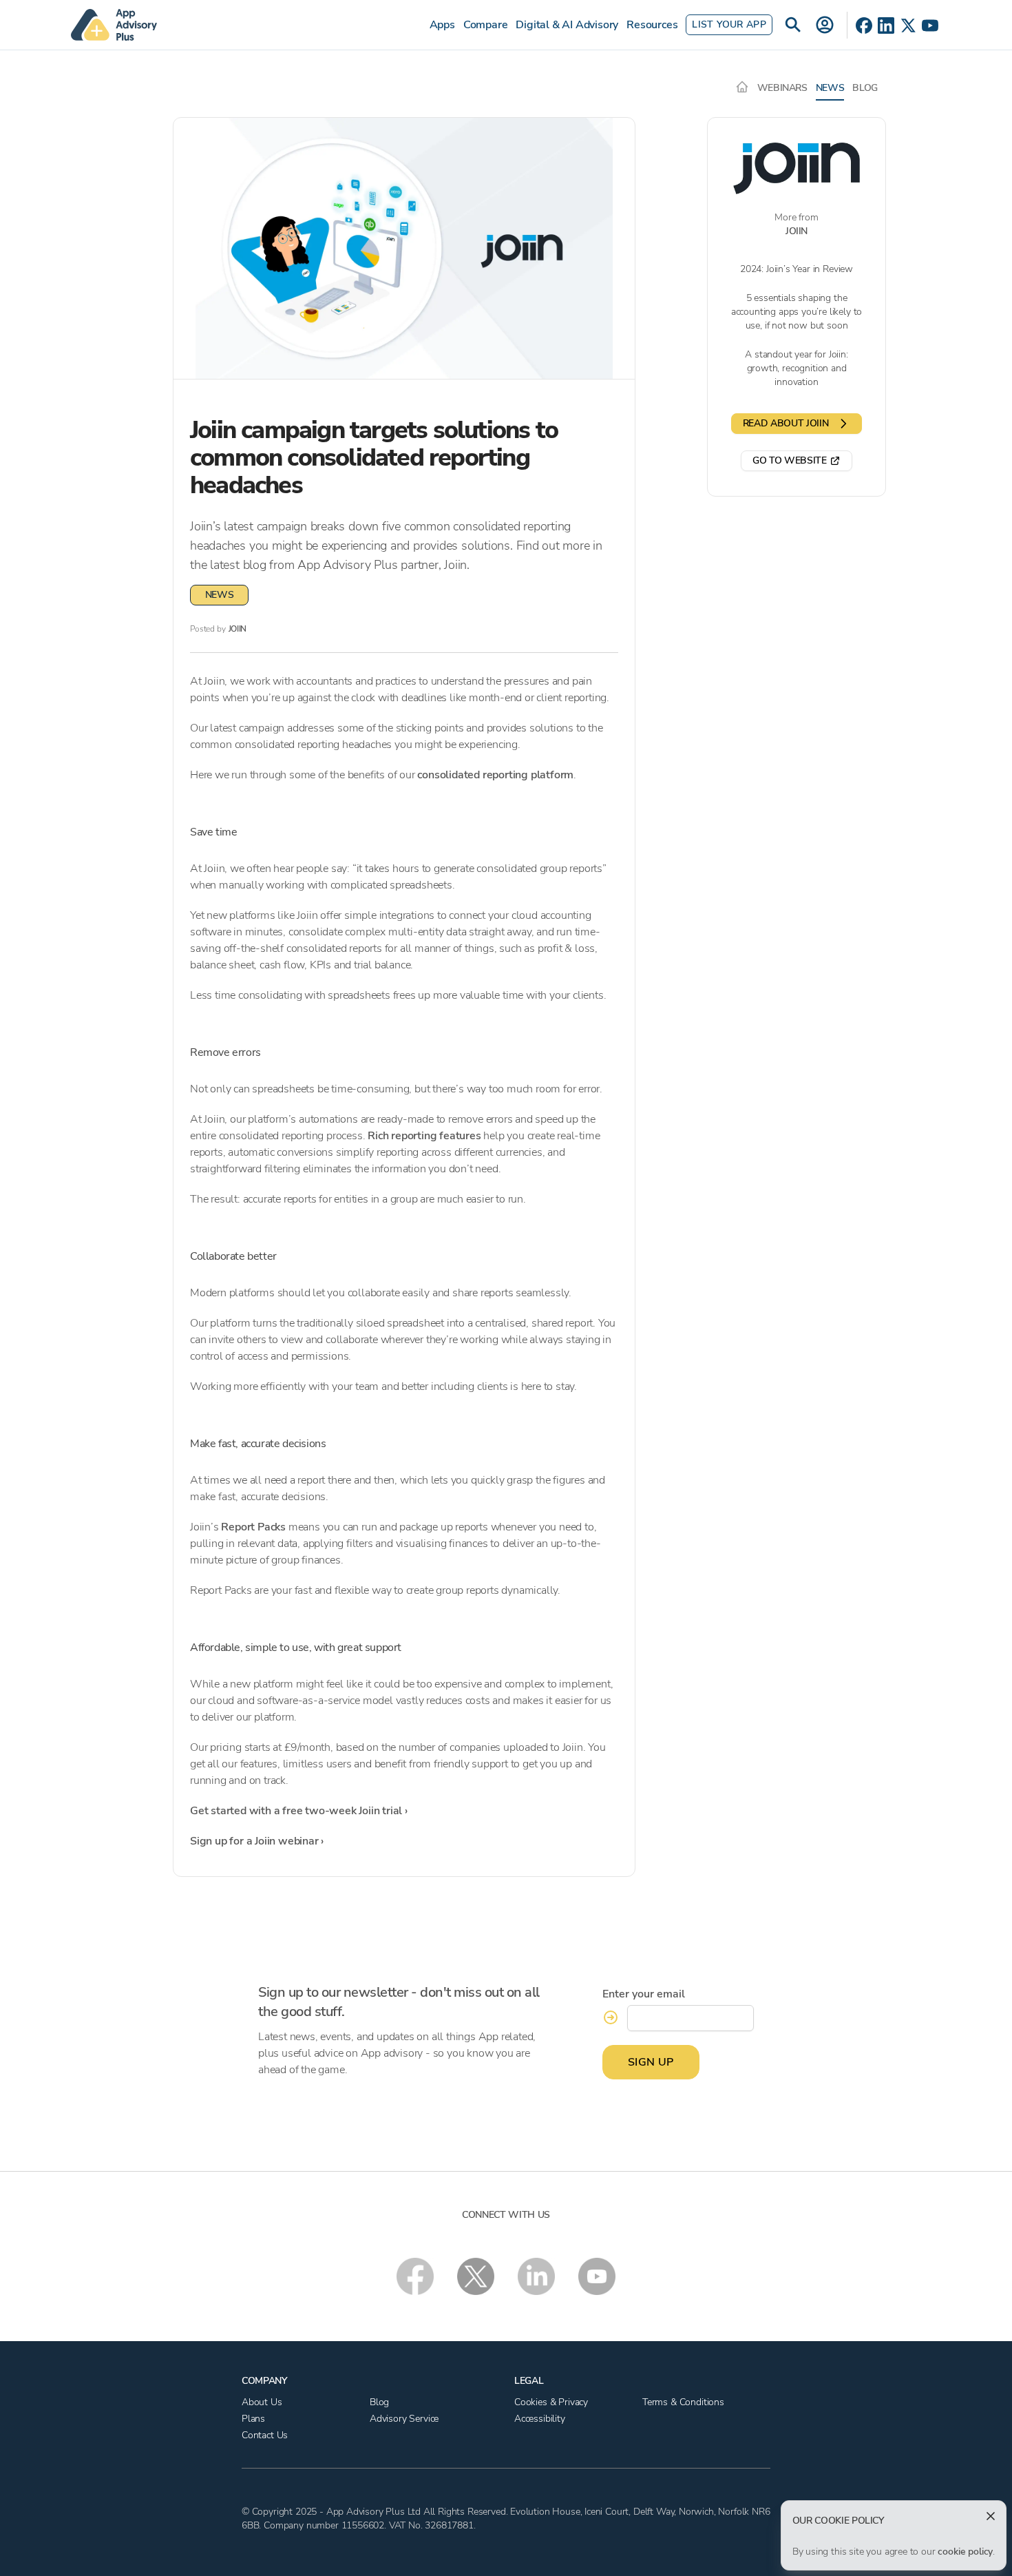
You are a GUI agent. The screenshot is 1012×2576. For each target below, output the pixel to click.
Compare (486, 25)
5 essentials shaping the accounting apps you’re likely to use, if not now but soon (797, 312)
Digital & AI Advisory (567, 25)
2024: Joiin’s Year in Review (797, 269)
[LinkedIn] (886, 25)
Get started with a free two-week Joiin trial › (299, 1811)
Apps (442, 25)
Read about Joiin (786, 423)
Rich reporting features (424, 1136)
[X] (908, 25)
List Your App (729, 24)
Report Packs (253, 1527)
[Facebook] (864, 25)
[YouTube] (930, 25)
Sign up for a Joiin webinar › (257, 1841)
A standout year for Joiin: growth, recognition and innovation (796, 368)
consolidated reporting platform (495, 775)
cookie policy (965, 2552)
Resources (652, 25)
